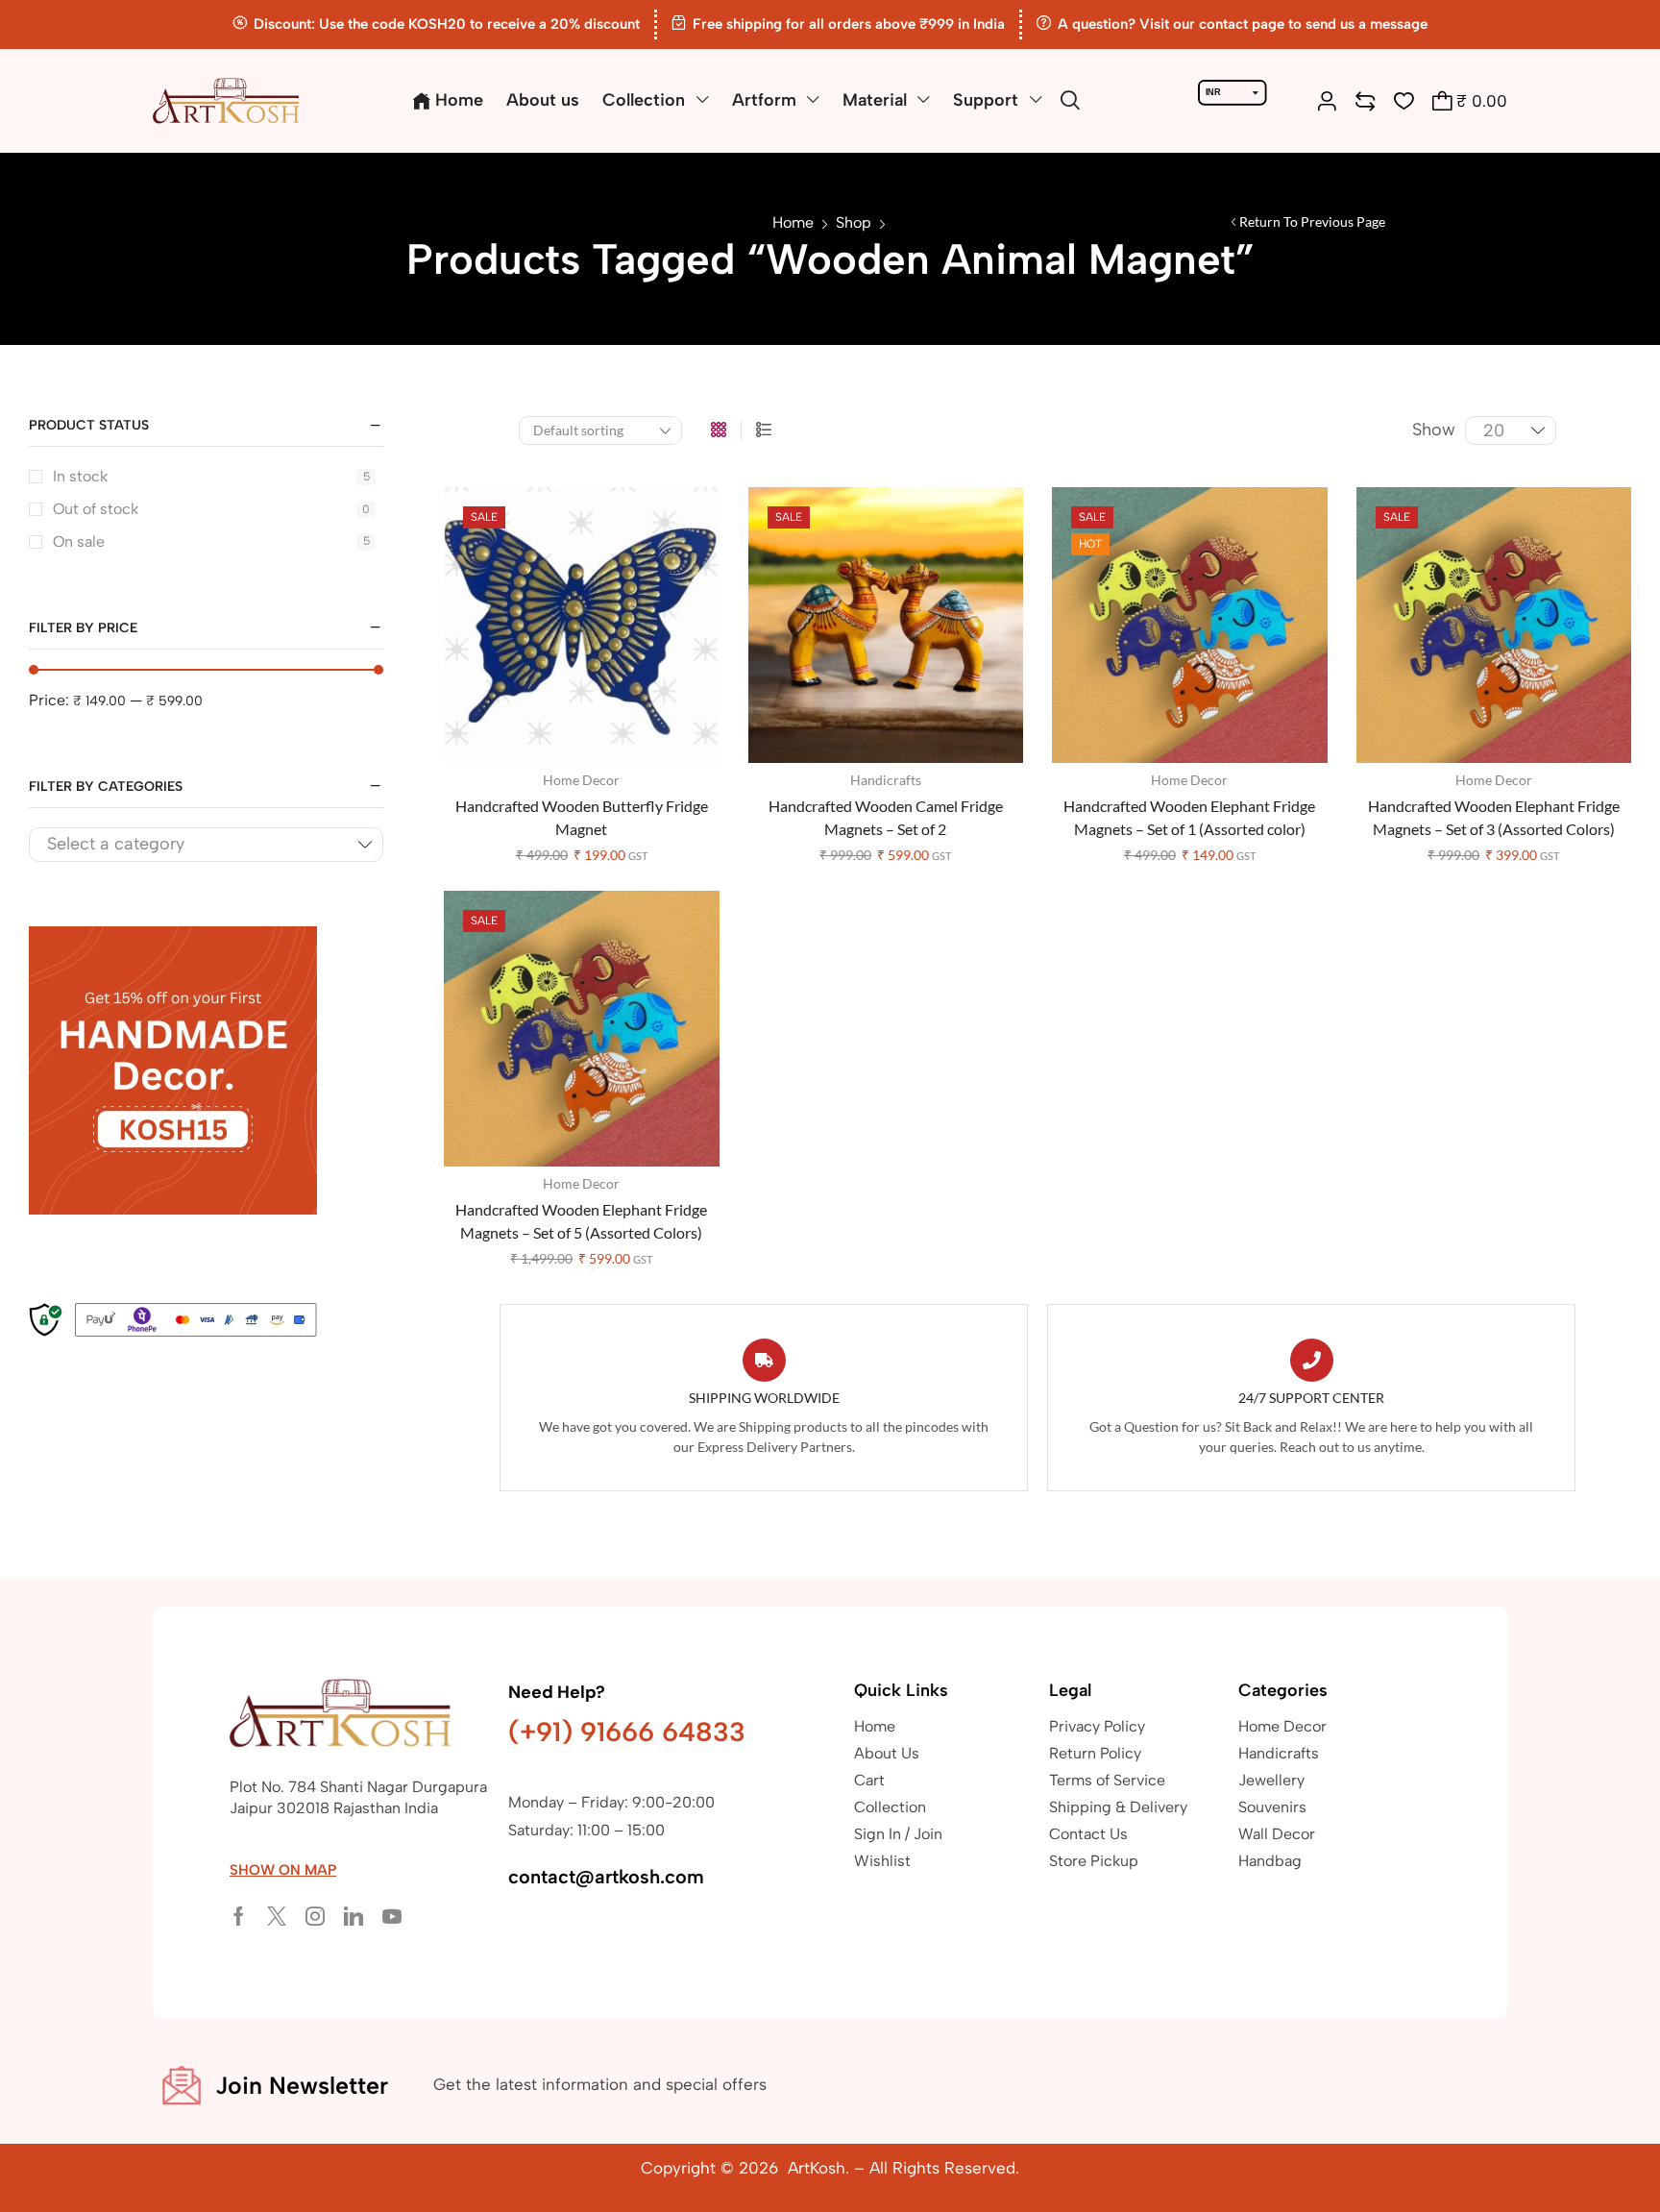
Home (793, 222)
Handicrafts (886, 780)
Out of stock (211, 509)
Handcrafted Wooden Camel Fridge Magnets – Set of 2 (886, 817)
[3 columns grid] (719, 430)
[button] (1070, 101)
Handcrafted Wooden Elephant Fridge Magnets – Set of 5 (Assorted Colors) (581, 1221)
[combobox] (206, 845)
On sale (211, 541)
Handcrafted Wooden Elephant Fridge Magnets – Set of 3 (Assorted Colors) (1494, 817)
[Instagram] (315, 1916)
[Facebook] (239, 1916)
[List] (764, 430)
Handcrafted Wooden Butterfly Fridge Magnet (582, 817)
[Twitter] (277, 1916)
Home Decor (581, 780)
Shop (854, 222)
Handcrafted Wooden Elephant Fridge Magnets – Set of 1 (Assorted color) (1189, 817)
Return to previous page (1312, 221)
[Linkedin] (354, 1916)
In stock (211, 476)
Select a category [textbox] (116, 844)
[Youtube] (392, 1916)
